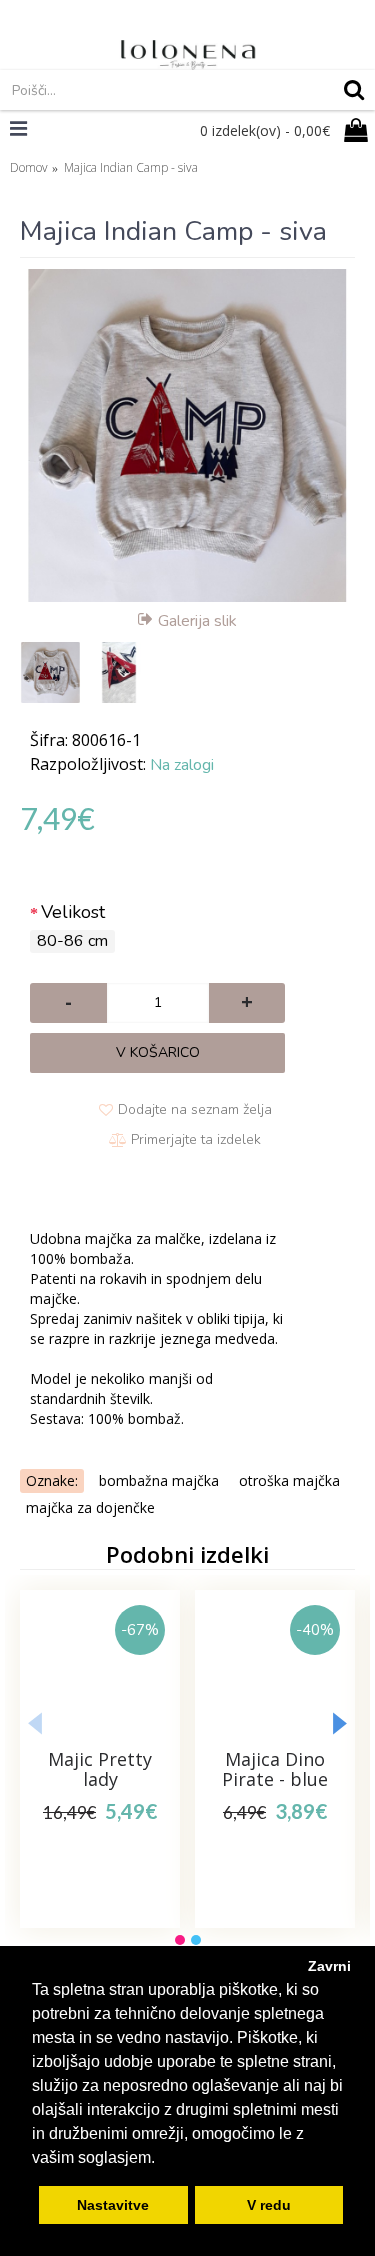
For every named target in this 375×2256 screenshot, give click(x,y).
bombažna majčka (159, 1480)
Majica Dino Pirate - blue (275, 1769)
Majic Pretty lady (100, 1769)
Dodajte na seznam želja (195, 1109)
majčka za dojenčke (90, 1507)
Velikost (73, 912)
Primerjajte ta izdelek (196, 1139)
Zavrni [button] (329, 1966)
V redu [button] (269, 2205)
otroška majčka (289, 1480)
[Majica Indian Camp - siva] (187, 435)
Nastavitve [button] (113, 2205)
